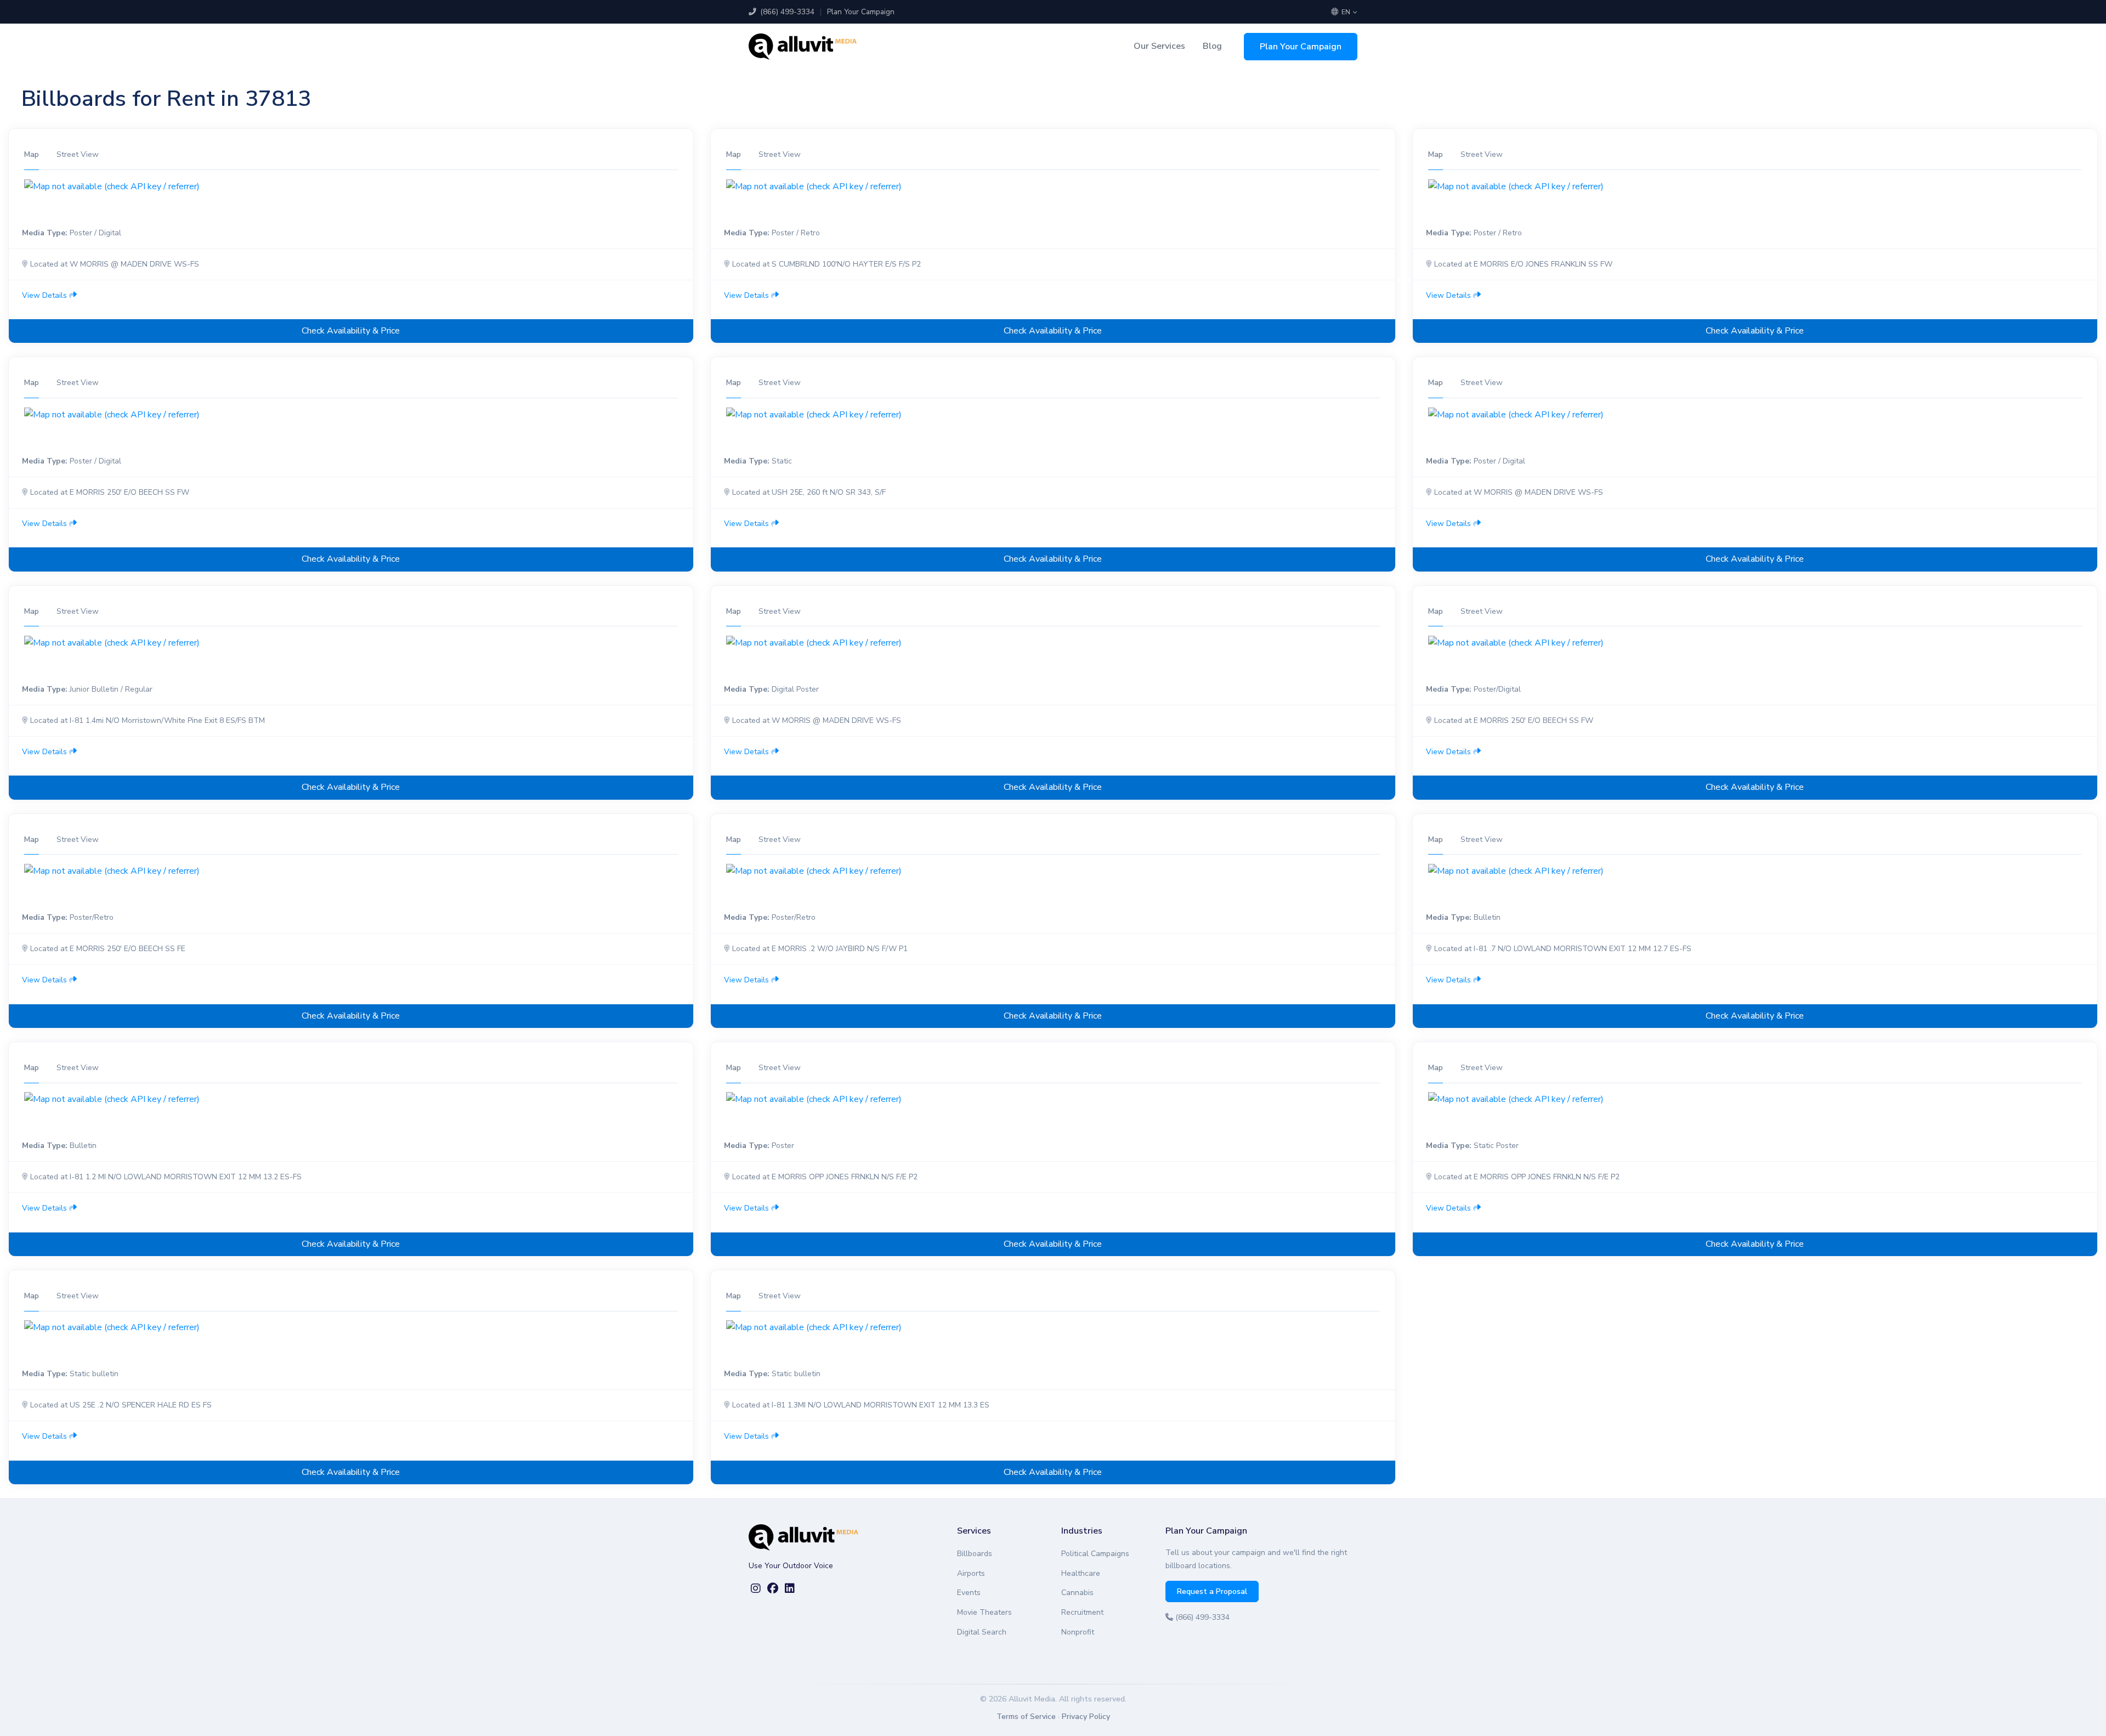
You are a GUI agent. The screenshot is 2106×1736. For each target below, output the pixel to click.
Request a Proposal (1212, 1591)
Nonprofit (1078, 1632)
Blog (1212, 46)
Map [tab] (32, 154)
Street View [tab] (78, 154)
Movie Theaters (984, 1612)
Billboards (975, 1554)
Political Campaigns (1095, 1554)
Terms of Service (1026, 1717)
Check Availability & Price (351, 331)
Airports (971, 1573)
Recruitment (1082, 1612)
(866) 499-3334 (786, 12)
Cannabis (1077, 1593)
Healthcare (1081, 1573)
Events (969, 1593)
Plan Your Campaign (861, 12)
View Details (46, 295)
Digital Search (982, 1632)
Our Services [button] (1159, 46)
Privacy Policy (1086, 1717)
